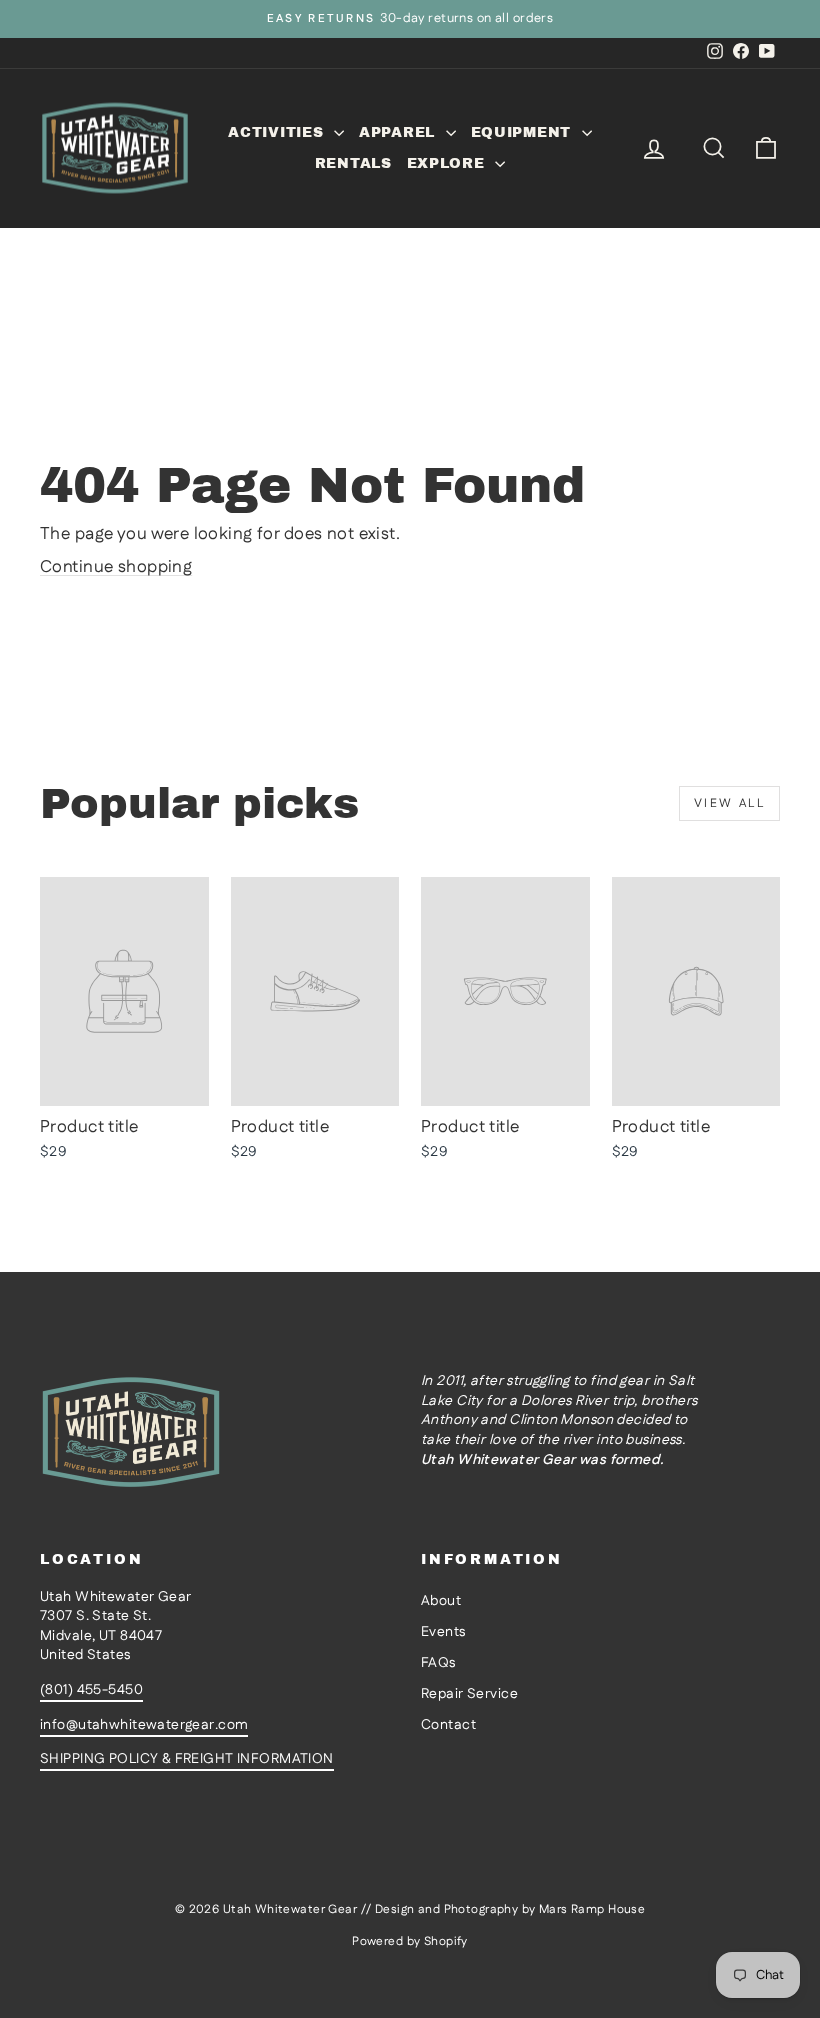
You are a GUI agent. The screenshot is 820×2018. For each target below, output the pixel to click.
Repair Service (469, 1694)
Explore (449, 163)
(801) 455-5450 (91, 1690)
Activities (278, 132)
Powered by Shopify (410, 1941)
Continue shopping (116, 567)
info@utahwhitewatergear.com (144, 1725)
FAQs (438, 1663)
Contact (448, 1725)
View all (729, 803)
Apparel (400, 132)
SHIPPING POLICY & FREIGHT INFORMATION (187, 1759)
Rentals (353, 163)
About (441, 1601)
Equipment (524, 132)
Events (443, 1632)
